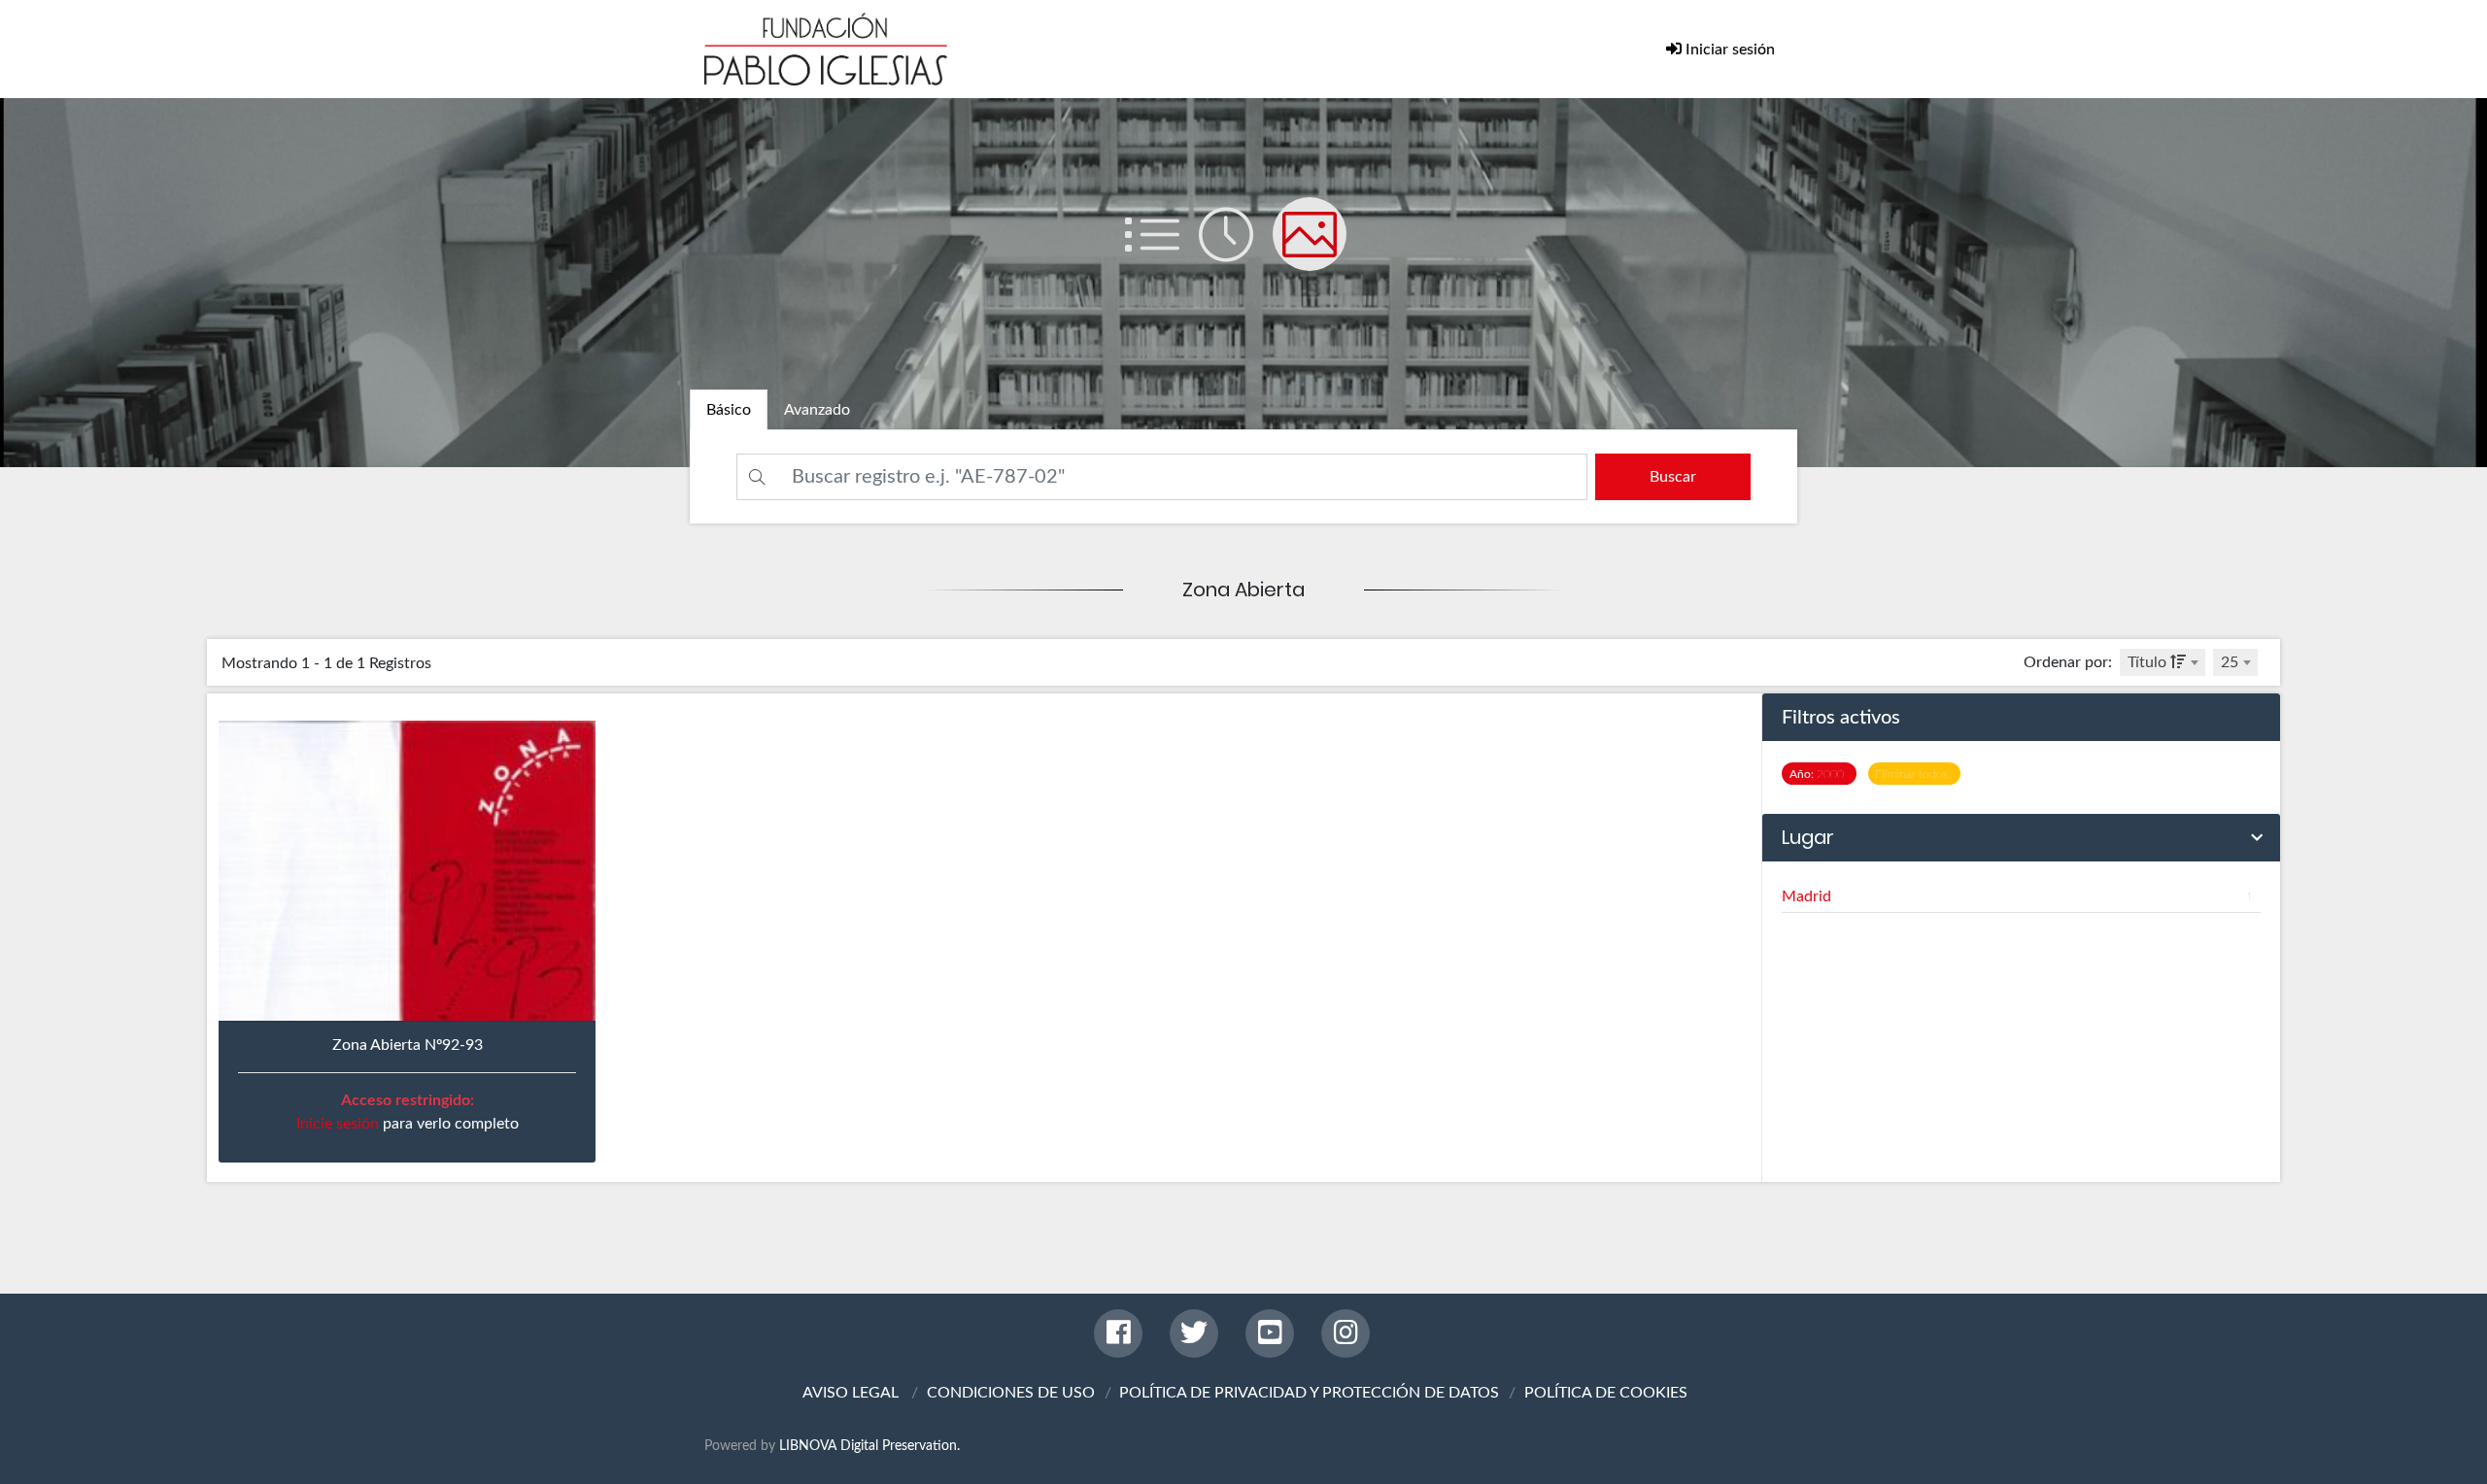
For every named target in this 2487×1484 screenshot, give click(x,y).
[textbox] (2163, 662)
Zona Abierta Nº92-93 (408, 1045)
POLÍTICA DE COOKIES (1606, 1393)
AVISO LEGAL (851, 1393)
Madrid (2017, 896)
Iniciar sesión (1728, 50)
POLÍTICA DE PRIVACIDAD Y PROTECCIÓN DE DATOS (1309, 1393)
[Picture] (1317, 253)
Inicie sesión (338, 1124)
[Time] (1236, 253)
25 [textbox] (2230, 662)
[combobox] (2163, 662)
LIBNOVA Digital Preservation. (869, 1446)
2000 (1820, 774)
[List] (1162, 253)
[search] (1673, 477)
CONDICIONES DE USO (1011, 1393)
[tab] (729, 410)
